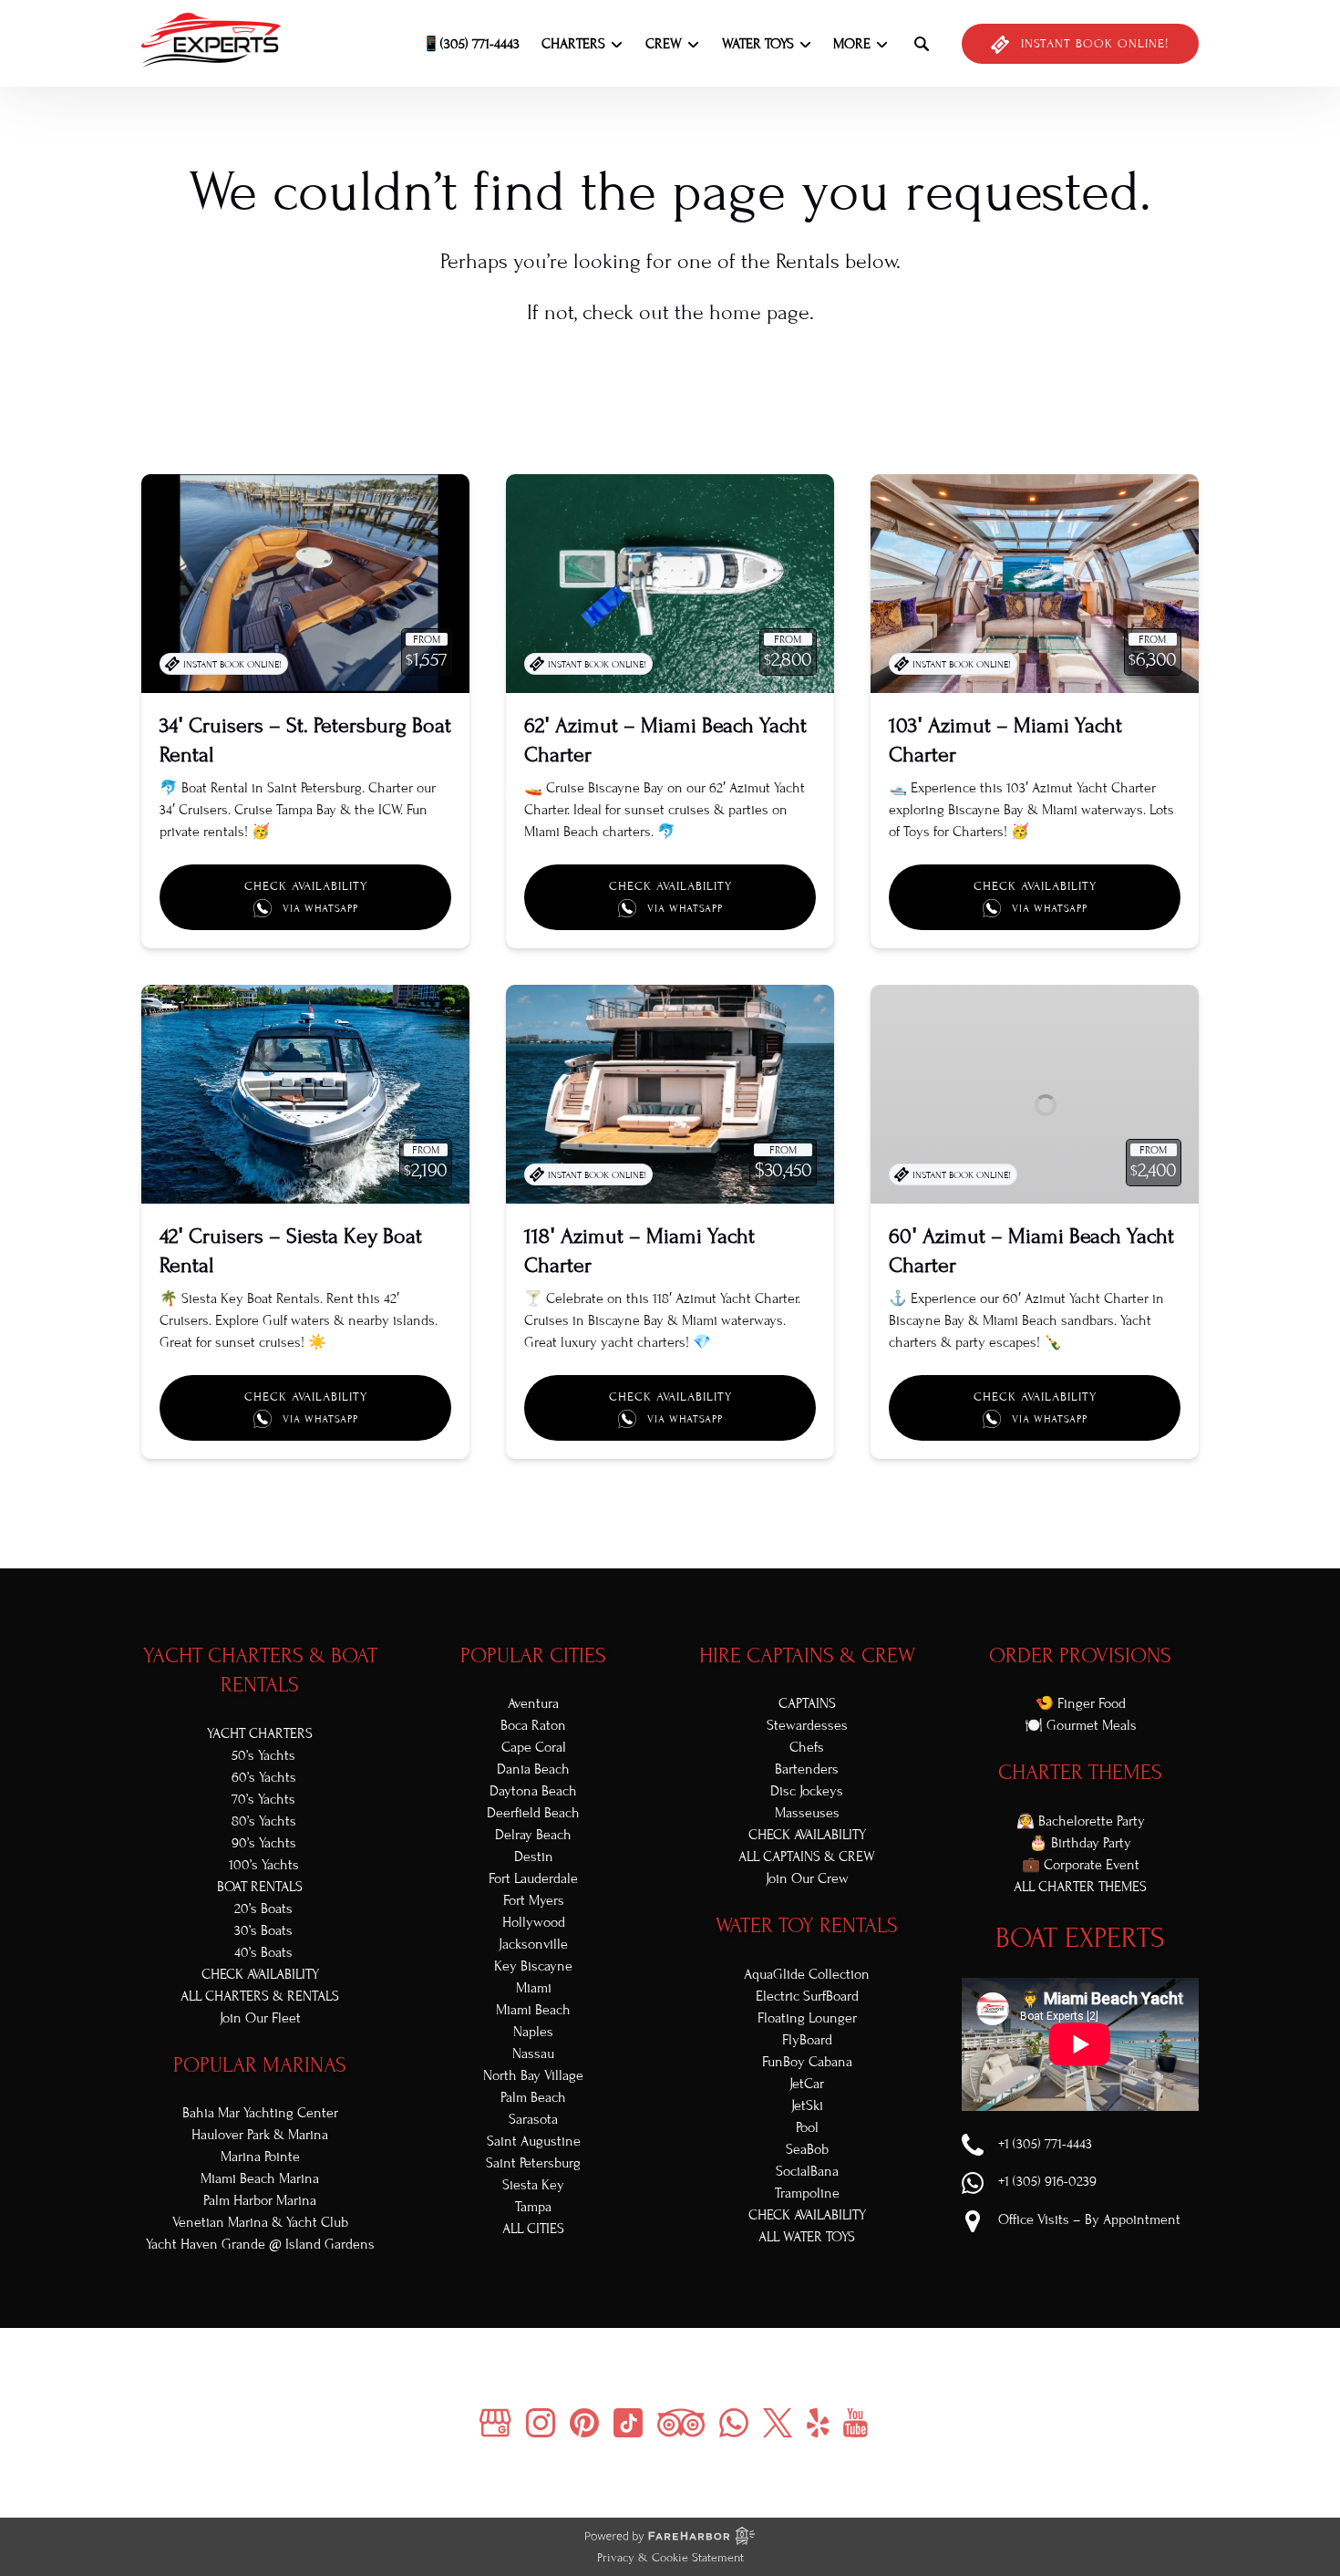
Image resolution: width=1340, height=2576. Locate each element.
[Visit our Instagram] (541, 2423)
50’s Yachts (263, 1755)
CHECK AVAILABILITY (260, 1974)
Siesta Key (533, 2185)
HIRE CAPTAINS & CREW (807, 1655)
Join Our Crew (807, 1878)
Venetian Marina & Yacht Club (260, 2222)
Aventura (533, 1703)
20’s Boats (263, 1909)
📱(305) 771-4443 (471, 44)
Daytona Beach (533, 1791)
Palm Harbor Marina (260, 2200)
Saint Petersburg (533, 2163)
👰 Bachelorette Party (1081, 1821)
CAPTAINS (807, 1703)
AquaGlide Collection (807, 1974)
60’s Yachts (264, 1777)
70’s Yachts (263, 1799)
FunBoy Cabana (807, 2062)
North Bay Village (533, 2075)
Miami (534, 1988)
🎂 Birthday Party (1080, 1843)
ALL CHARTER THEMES (1080, 1887)
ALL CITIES (533, 2229)
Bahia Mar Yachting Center (260, 2113)
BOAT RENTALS (260, 1887)
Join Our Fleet (260, 2018)
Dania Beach (533, 1769)
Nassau (533, 2054)
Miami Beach (533, 2010)
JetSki (807, 2105)
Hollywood (534, 1922)
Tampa (533, 2207)
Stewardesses (807, 1725)
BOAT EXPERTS (1080, 1938)
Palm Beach (533, 2097)
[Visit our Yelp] (818, 2423)
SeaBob (807, 2149)
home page (759, 312)
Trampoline (807, 2193)
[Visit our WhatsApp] (734, 2423)
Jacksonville (533, 1944)
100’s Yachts (264, 1865)
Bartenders (807, 1769)
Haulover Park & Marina (260, 2135)
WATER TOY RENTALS (807, 1925)
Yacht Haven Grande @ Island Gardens (260, 2244)
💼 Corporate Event (1081, 1865)
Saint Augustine (534, 2141)
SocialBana (807, 2171)
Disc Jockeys (807, 1791)
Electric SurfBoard (807, 1996)
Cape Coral (534, 1747)
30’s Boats (263, 1930)
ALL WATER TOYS (807, 2237)
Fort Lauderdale (533, 1878)
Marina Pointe (260, 2157)
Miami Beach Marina (260, 2178)
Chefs (807, 1747)
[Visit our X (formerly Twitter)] (778, 2423)
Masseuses (807, 1813)
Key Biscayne (533, 1966)
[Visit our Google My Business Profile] (495, 2423)
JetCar (807, 2084)
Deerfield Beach (533, 1813)
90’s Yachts (264, 1843)
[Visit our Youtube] (856, 2423)
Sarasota (533, 2119)
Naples (533, 2032)
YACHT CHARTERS (260, 1733)
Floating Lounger (807, 2018)
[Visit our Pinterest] (584, 2423)
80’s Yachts (264, 1821)
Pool (807, 2127)
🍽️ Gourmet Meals (1081, 1725)
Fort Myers (534, 1900)
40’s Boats (263, 1952)
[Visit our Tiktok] (628, 2423)
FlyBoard (807, 2040)
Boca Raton (533, 1725)
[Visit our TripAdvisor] (681, 2423)
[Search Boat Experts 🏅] (922, 44)
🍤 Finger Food (1081, 1703)
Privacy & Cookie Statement (670, 2558)
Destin (534, 1857)
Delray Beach (533, 1835)
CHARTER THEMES (1080, 1772)
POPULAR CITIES (533, 1655)
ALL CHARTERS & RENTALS (260, 1996)
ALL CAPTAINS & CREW (807, 1857)
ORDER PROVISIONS (1080, 1655)
